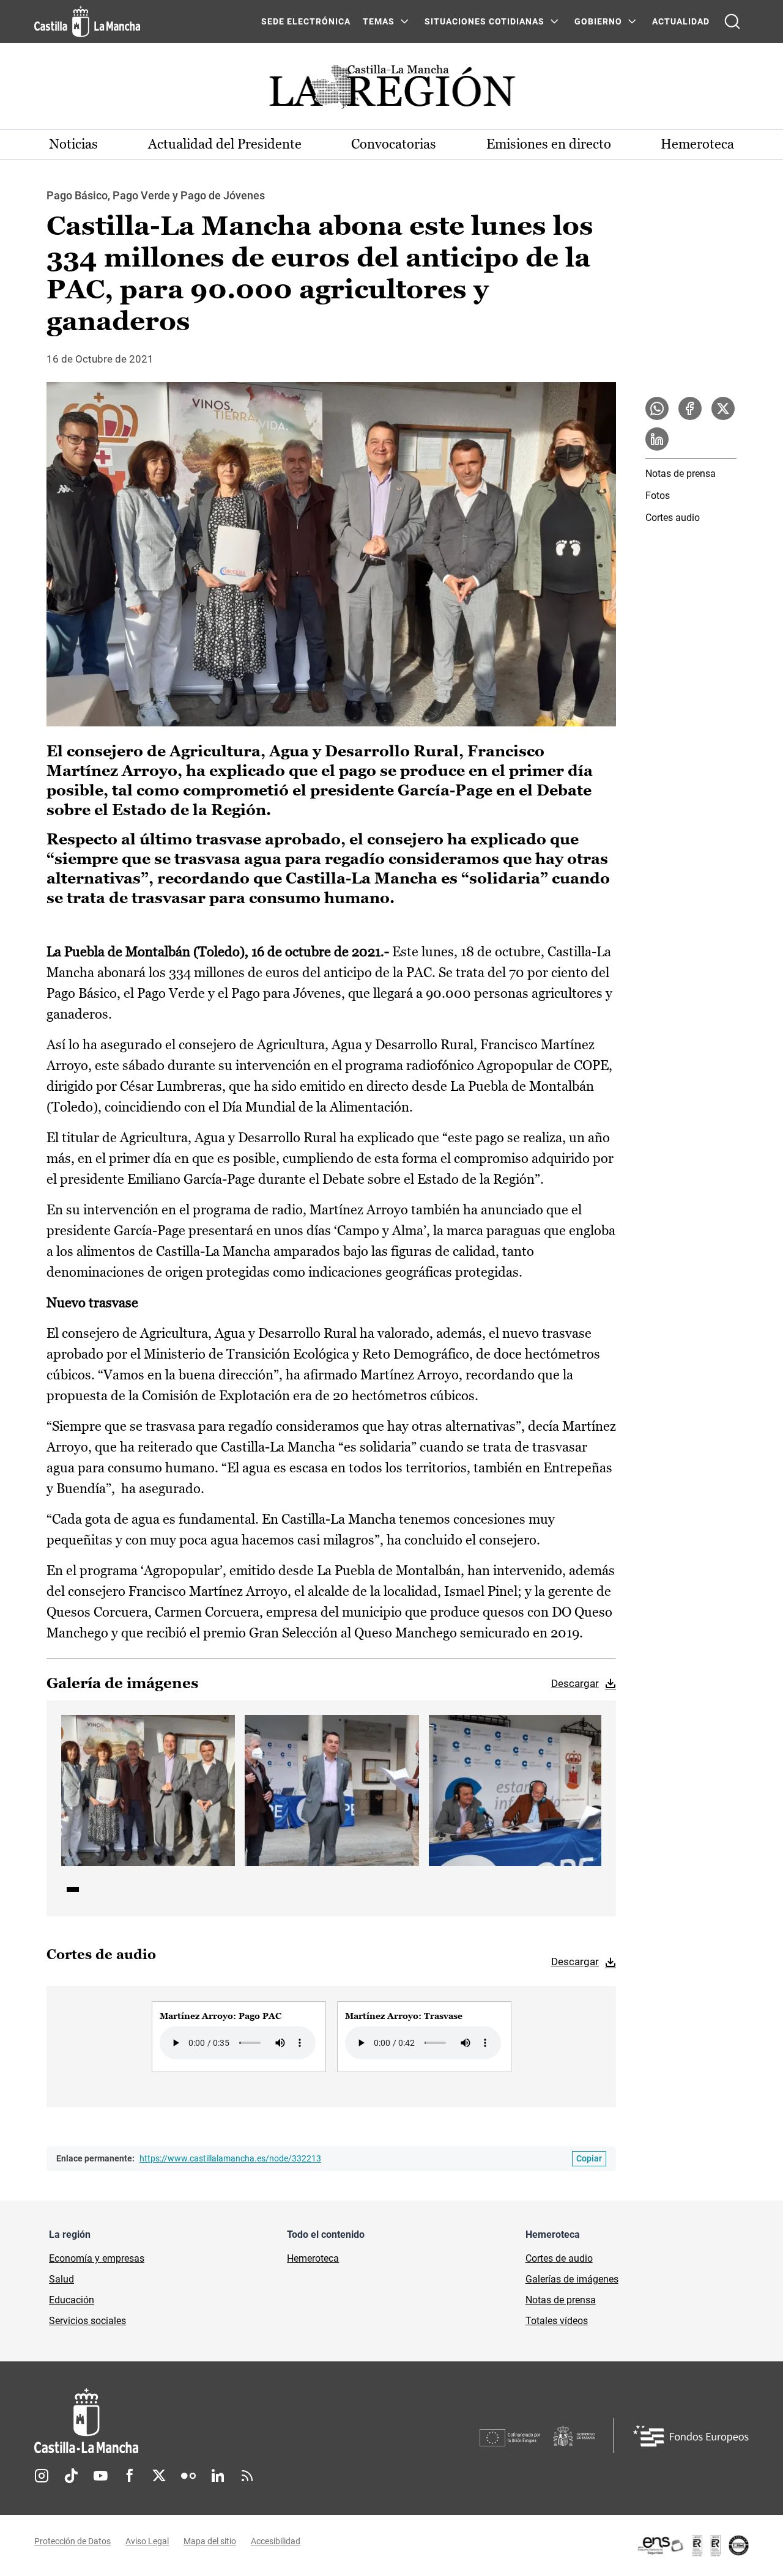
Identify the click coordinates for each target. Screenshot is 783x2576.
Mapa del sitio (210, 2541)
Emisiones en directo (549, 144)
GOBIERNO (598, 21)
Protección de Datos (72, 2541)
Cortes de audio (559, 2258)
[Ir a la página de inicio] (87, 21)
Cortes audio (673, 518)
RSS (247, 2476)
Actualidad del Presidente (225, 144)
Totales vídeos (557, 2321)
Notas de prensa (681, 474)
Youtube (100, 2476)
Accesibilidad (276, 2541)
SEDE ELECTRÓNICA (306, 21)
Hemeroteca (697, 144)
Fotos (658, 496)
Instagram (42, 2476)
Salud (61, 2279)
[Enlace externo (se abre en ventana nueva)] (692, 2545)
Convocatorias (394, 144)
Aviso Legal (147, 2541)
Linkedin (218, 2476)
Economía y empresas (97, 2258)
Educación (72, 2300)
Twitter (159, 2476)
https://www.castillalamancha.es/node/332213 (230, 2158)
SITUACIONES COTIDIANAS (484, 21)
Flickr (188, 2476)
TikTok (71, 2476)
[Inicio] (200, 2421)
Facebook (130, 2476)
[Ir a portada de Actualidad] (391, 90)
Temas (379, 21)
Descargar (575, 1683)
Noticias (73, 144)
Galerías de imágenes (572, 2279)
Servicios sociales (87, 2321)
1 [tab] (73, 1889)
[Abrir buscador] (732, 21)
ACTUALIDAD (681, 21)
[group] (239, 2037)
